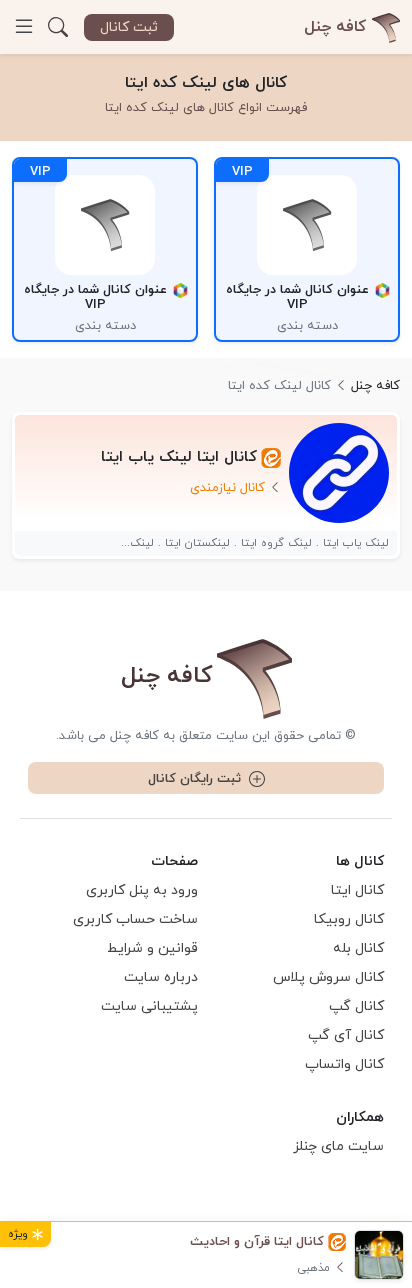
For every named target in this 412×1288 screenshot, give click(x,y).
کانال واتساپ (344, 1064)
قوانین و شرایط (152, 948)
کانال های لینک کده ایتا (206, 83)
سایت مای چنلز (338, 1146)
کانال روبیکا (349, 919)
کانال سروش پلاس (328, 977)
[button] (58, 27)
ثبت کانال (129, 27)
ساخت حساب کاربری (135, 919)
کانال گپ (356, 1006)
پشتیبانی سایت (149, 1006)
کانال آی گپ (346, 1035)
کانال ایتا (357, 890)
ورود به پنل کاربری (142, 890)
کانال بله (358, 948)
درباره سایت (161, 977)
